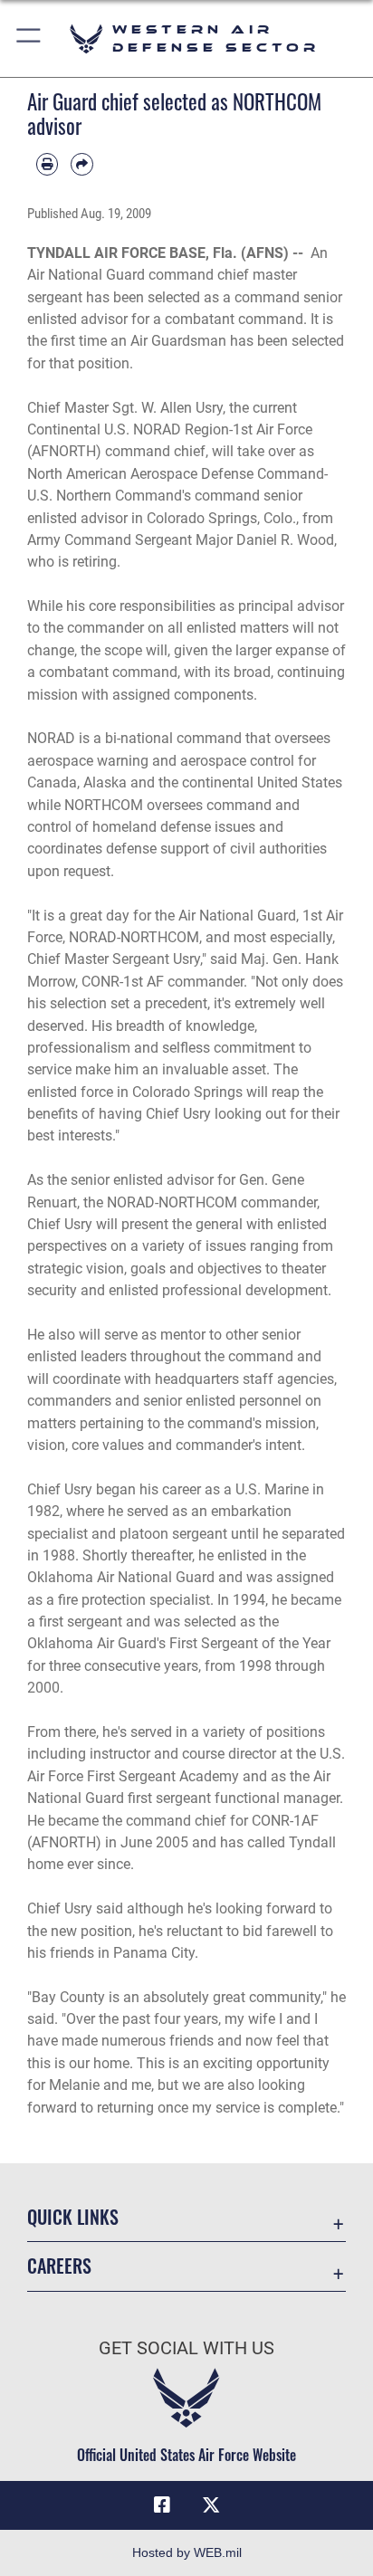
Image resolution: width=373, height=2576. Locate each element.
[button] (29, 38)
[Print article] (47, 164)
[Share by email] (81, 164)
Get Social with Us (186, 2348)
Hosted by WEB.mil (187, 2552)
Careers (59, 2266)
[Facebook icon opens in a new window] (162, 2505)
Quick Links (73, 2217)
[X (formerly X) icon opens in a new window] (211, 2505)
